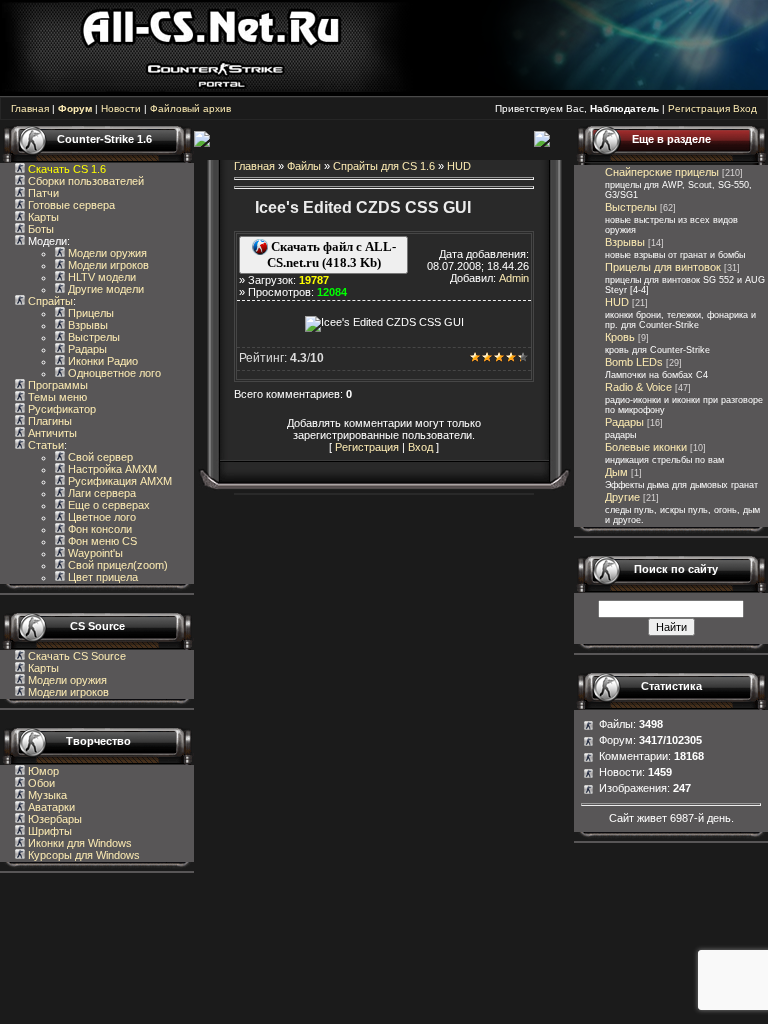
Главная (30, 108)
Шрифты (48, 831)
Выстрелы (92, 337)
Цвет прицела (101, 577)
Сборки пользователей (86, 181)
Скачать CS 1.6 (67, 169)
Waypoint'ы (94, 553)
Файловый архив (190, 108)
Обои (40, 783)
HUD (459, 166)
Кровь (620, 337)
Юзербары (53, 819)
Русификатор (60, 409)
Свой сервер (99, 457)
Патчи (42, 193)
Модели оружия (106, 253)
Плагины (48, 421)
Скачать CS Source (77, 656)
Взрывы (86, 325)
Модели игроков (107, 265)
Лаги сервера (100, 493)
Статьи (44, 445)
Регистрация (699, 108)
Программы (56, 385)
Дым (616, 472)
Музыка (46, 795)
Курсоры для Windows (82, 855)
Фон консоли (98, 529)
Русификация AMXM (118, 481)
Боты (39, 229)
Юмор (42, 771)
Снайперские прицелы (662, 172)
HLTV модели (100, 277)
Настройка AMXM (111, 469)
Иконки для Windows (78, 843)
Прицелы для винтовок (663, 267)
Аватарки (50, 807)
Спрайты (49, 301)
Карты (42, 217)
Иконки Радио (101, 361)
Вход (745, 108)
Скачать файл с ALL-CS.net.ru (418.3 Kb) (331, 254)
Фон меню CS (101, 541)
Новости (121, 108)
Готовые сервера (70, 205)
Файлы (304, 166)
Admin (514, 278)
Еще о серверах (107, 505)
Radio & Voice (638, 387)
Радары (86, 349)
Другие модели (104, 289)
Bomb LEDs (634, 362)
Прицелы (89, 313)
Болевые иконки (646, 447)
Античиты (51, 433)
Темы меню (56, 397)
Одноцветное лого (113, 373)
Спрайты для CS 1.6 (384, 166)
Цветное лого (100, 517)
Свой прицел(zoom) (116, 565)
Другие (622, 497)
